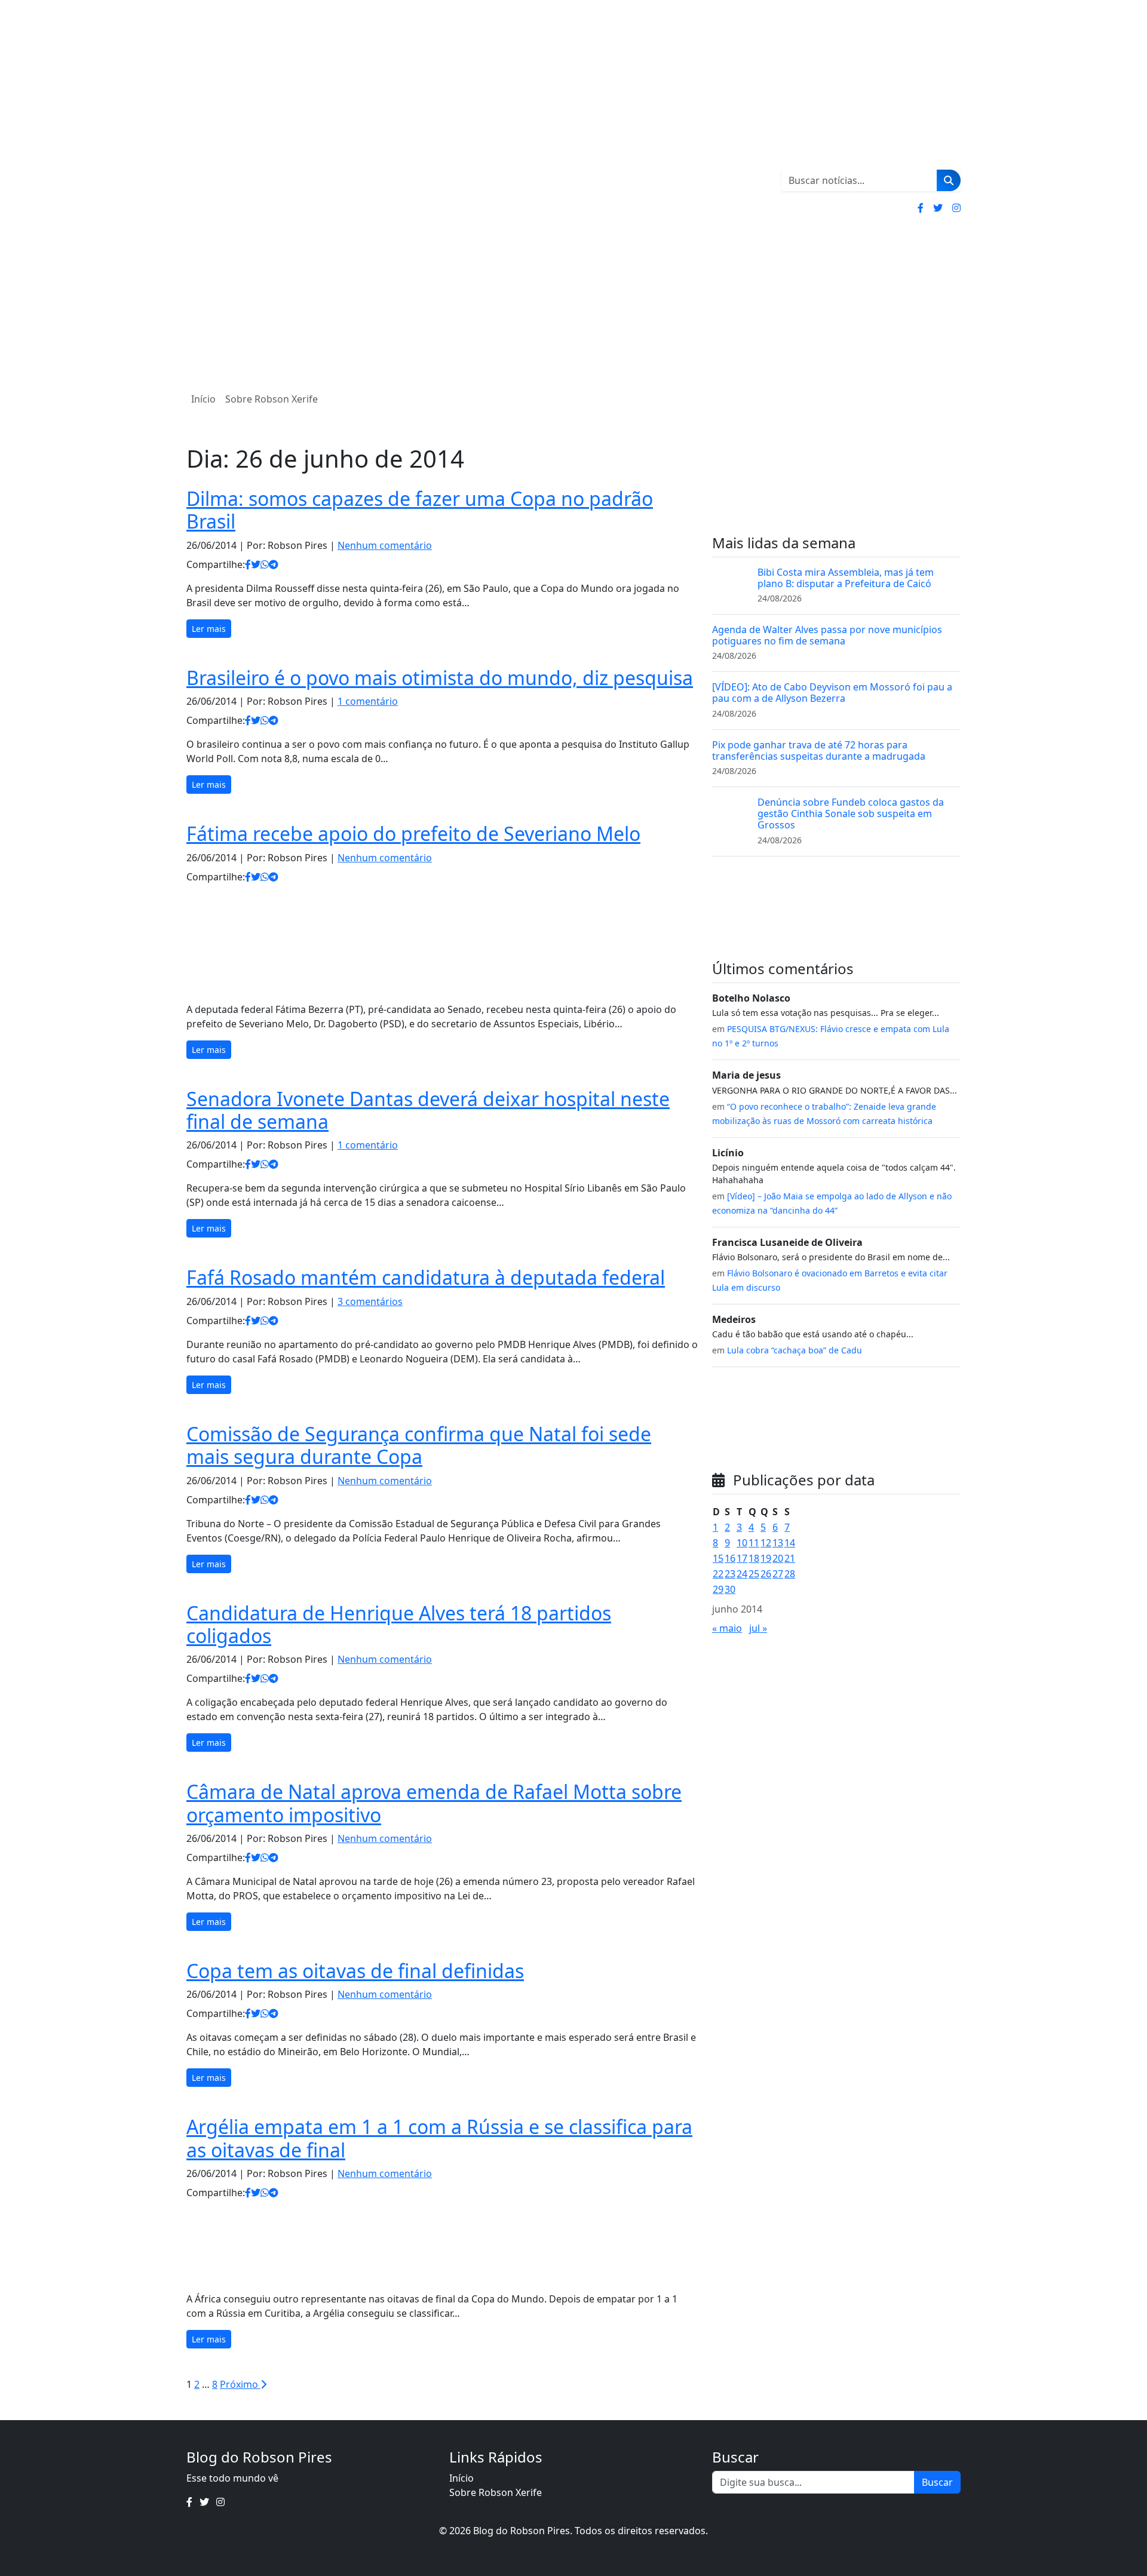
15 (718, 1558)
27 (778, 1574)
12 (766, 1543)
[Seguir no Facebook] (921, 208)
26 (766, 1574)
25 (754, 1574)
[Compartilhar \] (248, 564)
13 (778, 1543)
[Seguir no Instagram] (956, 208)
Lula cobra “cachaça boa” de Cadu (795, 1350)
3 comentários (370, 1301)
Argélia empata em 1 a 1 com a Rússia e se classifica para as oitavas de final (439, 2138)
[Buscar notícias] (949, 180)
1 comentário (368, 701)
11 (754, 1543)
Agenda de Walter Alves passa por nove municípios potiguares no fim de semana (827, 635)
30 (730, 1589)
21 (790, 1558)
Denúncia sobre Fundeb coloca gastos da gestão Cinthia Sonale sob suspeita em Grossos (851, 813)
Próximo (240, 2384)
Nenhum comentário (385, 545)
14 (790, 1543)
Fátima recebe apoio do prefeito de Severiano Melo (413, 833)
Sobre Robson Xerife (272, 399)
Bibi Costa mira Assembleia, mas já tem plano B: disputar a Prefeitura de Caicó (846, 578)
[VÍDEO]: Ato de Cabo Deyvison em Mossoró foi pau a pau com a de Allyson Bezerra (832, 693)
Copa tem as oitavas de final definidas (355, 1971)
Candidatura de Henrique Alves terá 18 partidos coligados (399, 1624)
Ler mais (209, 629)
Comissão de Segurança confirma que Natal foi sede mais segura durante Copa (419, 1445)
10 (742, 1543)
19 (766, 1558)
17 (742, 1558)
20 (778, 1558)
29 (718, 1589)
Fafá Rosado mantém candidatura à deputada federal (426, 1277)
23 (730, 1574)
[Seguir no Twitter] (938, 208)
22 (718, 1574)
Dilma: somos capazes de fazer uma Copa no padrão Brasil (420, 510)
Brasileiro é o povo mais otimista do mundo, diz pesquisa (440, 678)
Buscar (937, 2482)
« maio (727, 1628)
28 (790, 1574)
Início (203, 399)
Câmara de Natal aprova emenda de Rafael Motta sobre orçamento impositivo (434, 1803)
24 (742, 1574)
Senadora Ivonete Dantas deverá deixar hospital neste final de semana (428, 1110)
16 (730, 1558)
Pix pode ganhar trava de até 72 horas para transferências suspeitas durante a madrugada (819, 750)
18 (754, 1558)
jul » (758, 1628)
